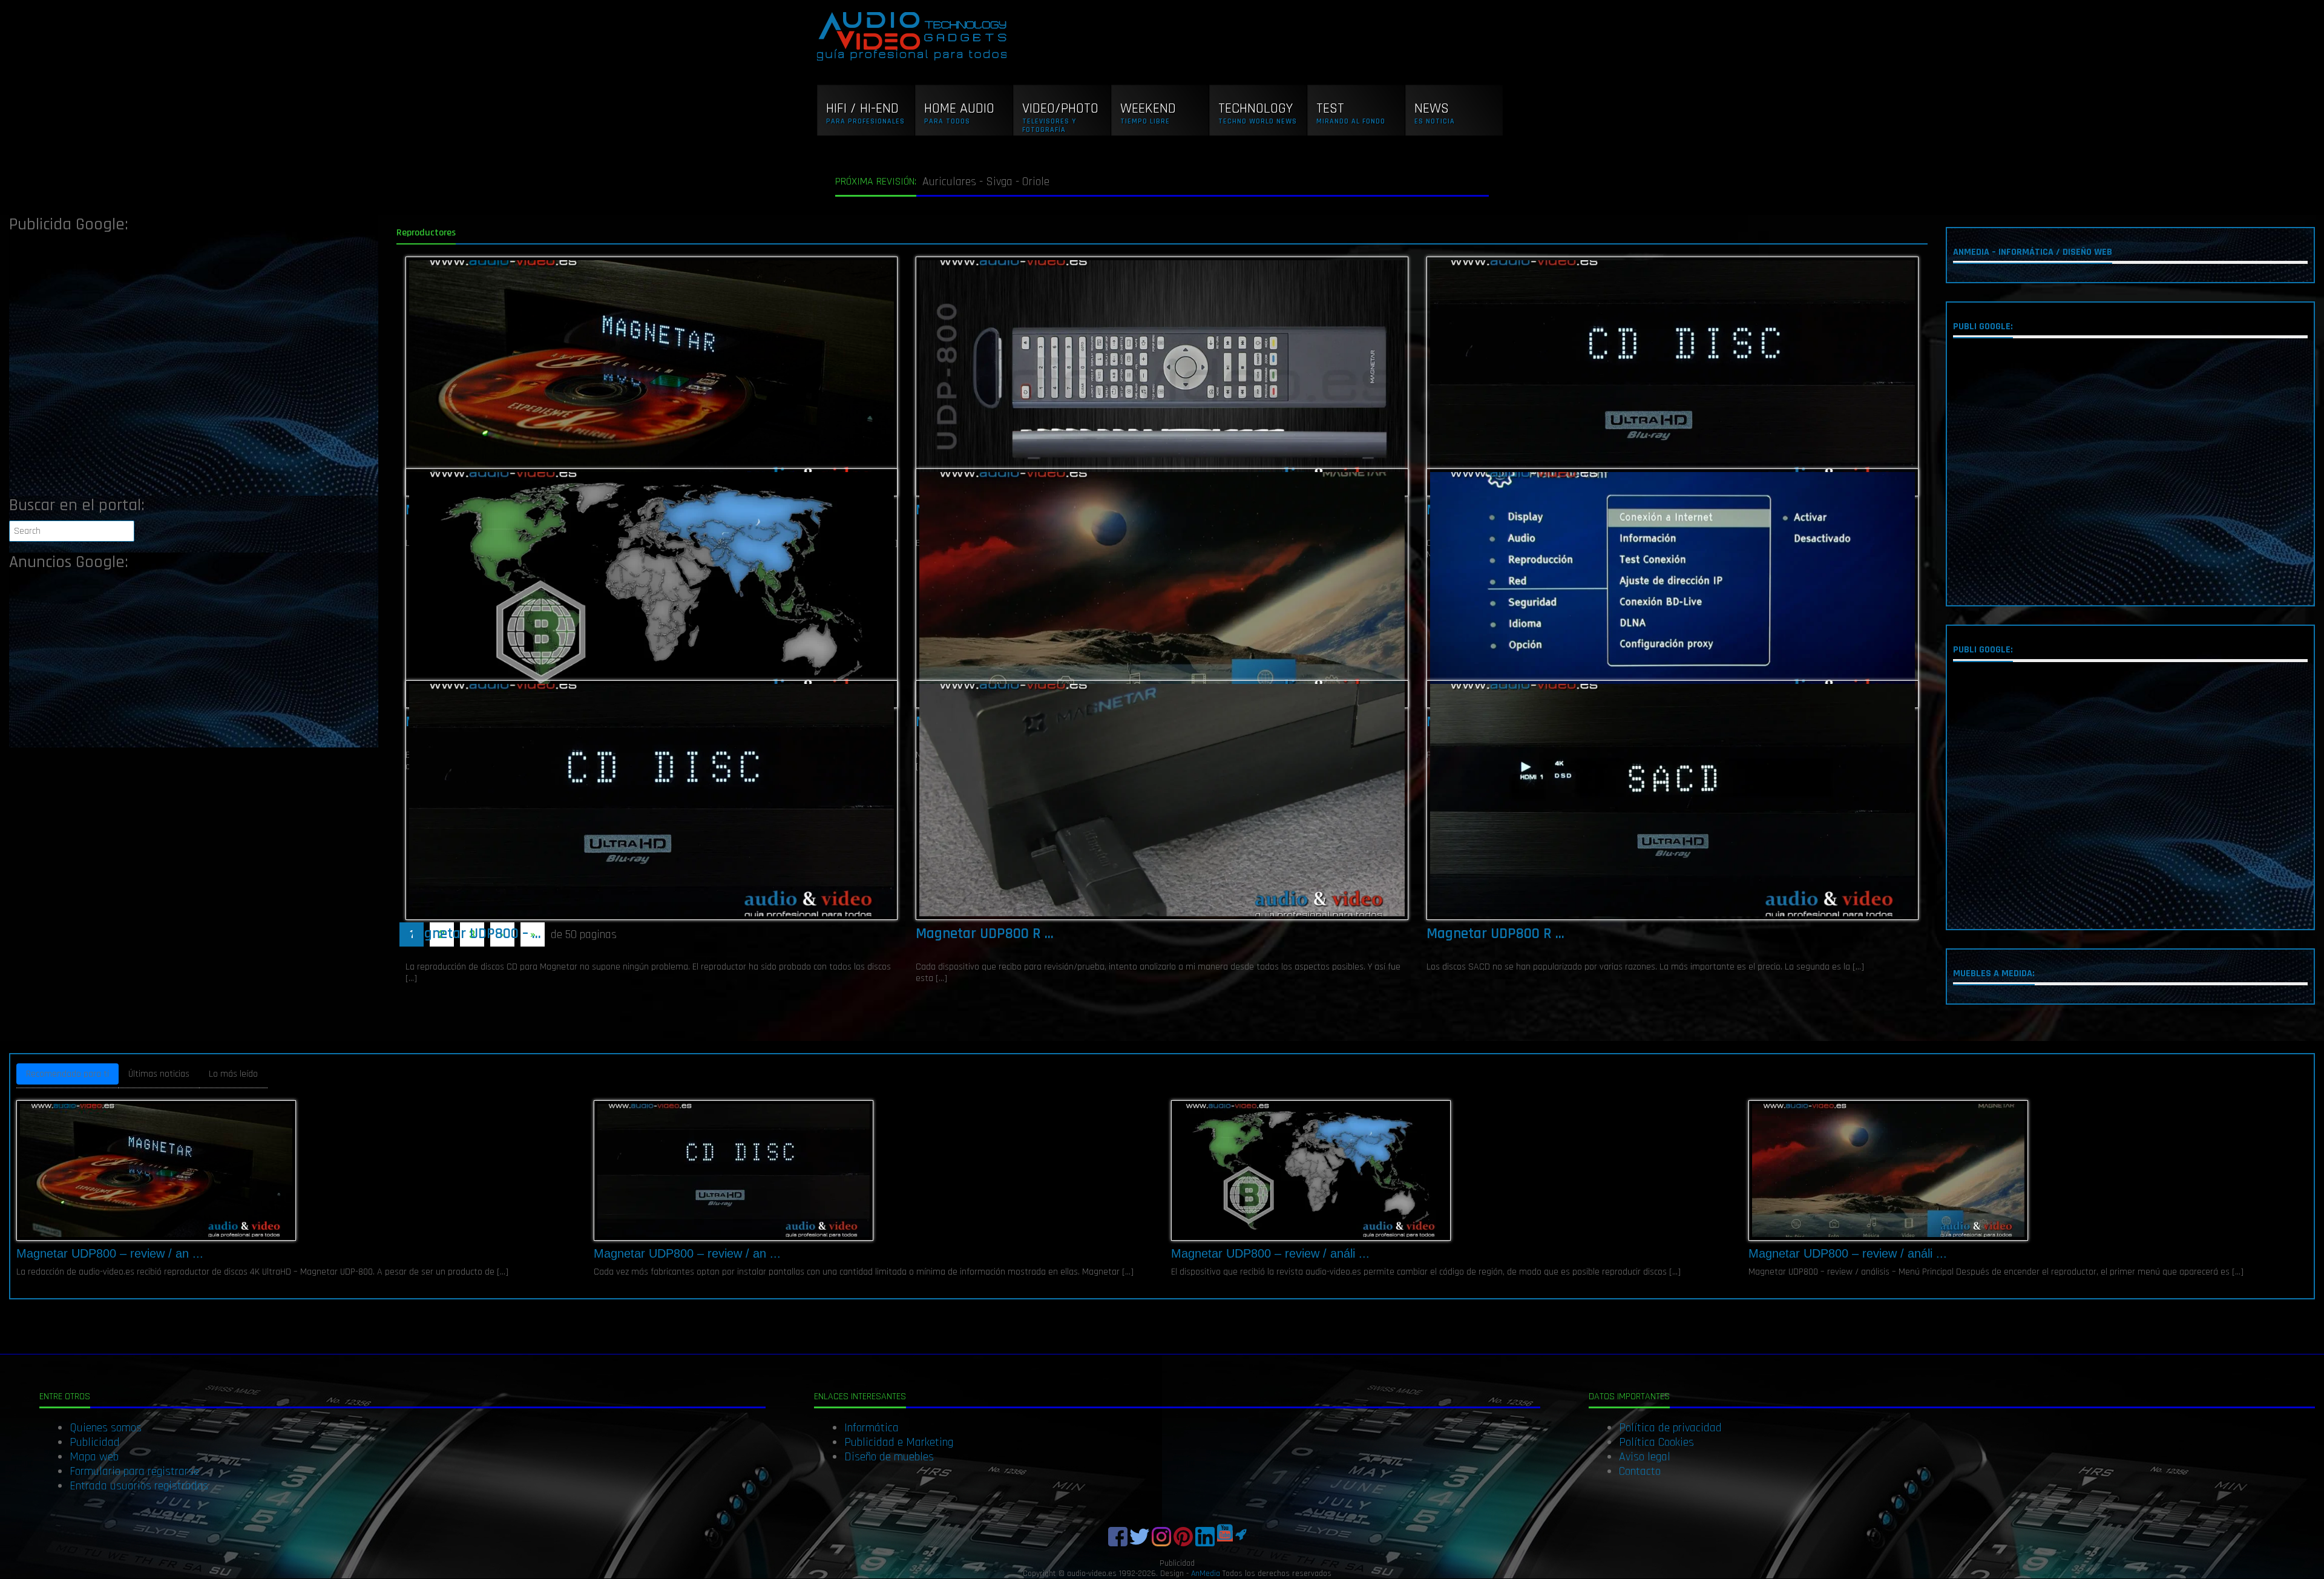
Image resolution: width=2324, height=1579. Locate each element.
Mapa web (94, 1457)
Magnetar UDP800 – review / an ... (110, 1253)
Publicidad (95, 1442)
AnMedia (1206, 1574)
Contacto (1640, 1471)
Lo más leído (233, 1074)
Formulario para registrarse (134, 1471)
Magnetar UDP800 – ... (473, 934)
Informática (871, 1428)
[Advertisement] (194, 368)
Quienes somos (106, 1428)
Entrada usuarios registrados (139, 1486)
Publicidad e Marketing (899, 1442)
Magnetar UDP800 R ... (985, 934)
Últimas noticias (159, 1074)
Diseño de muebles (889, 1457)
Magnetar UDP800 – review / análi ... (1270, 1253)
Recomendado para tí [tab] (67, 1074)
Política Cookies (1656, 1442)
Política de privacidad (1670, 1428)
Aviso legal (1645, 1457)
